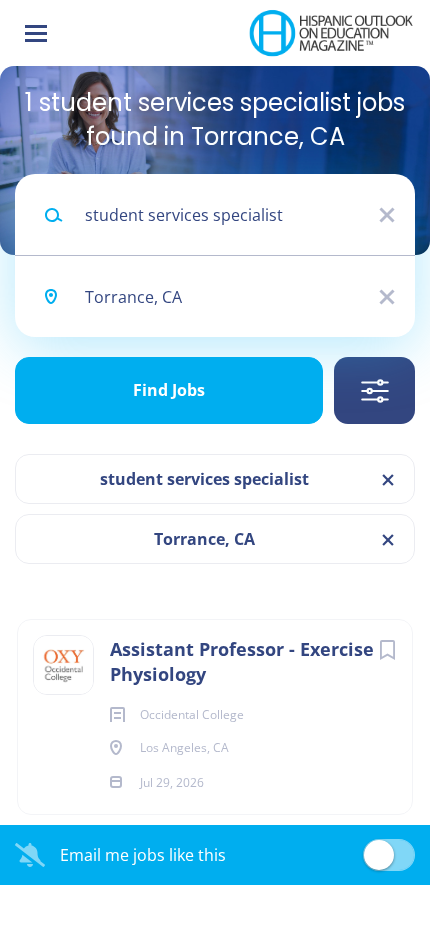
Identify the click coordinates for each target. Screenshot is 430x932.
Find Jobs (169, 390)
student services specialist (204, 479)
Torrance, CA (204, 539)
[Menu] (36, 33)
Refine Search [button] (374, 390)
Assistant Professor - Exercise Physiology (242, 661)
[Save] (387, 649)
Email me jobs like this (143, 855)
